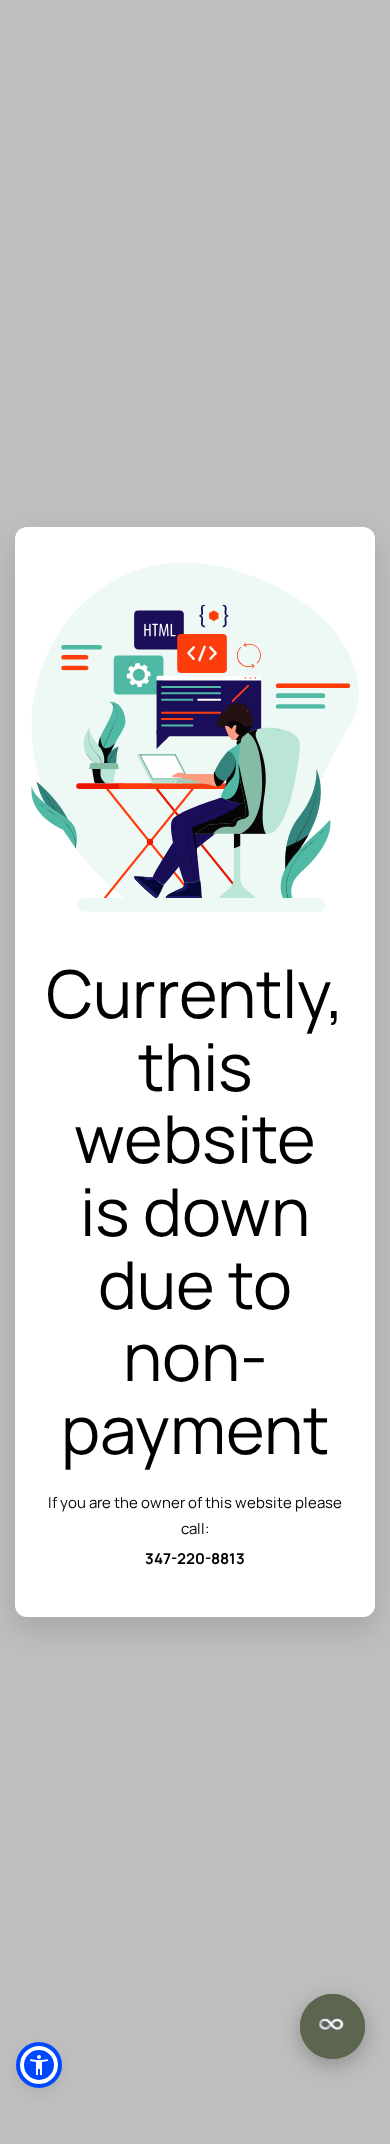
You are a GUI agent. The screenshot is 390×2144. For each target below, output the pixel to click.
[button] (39, 2065)
